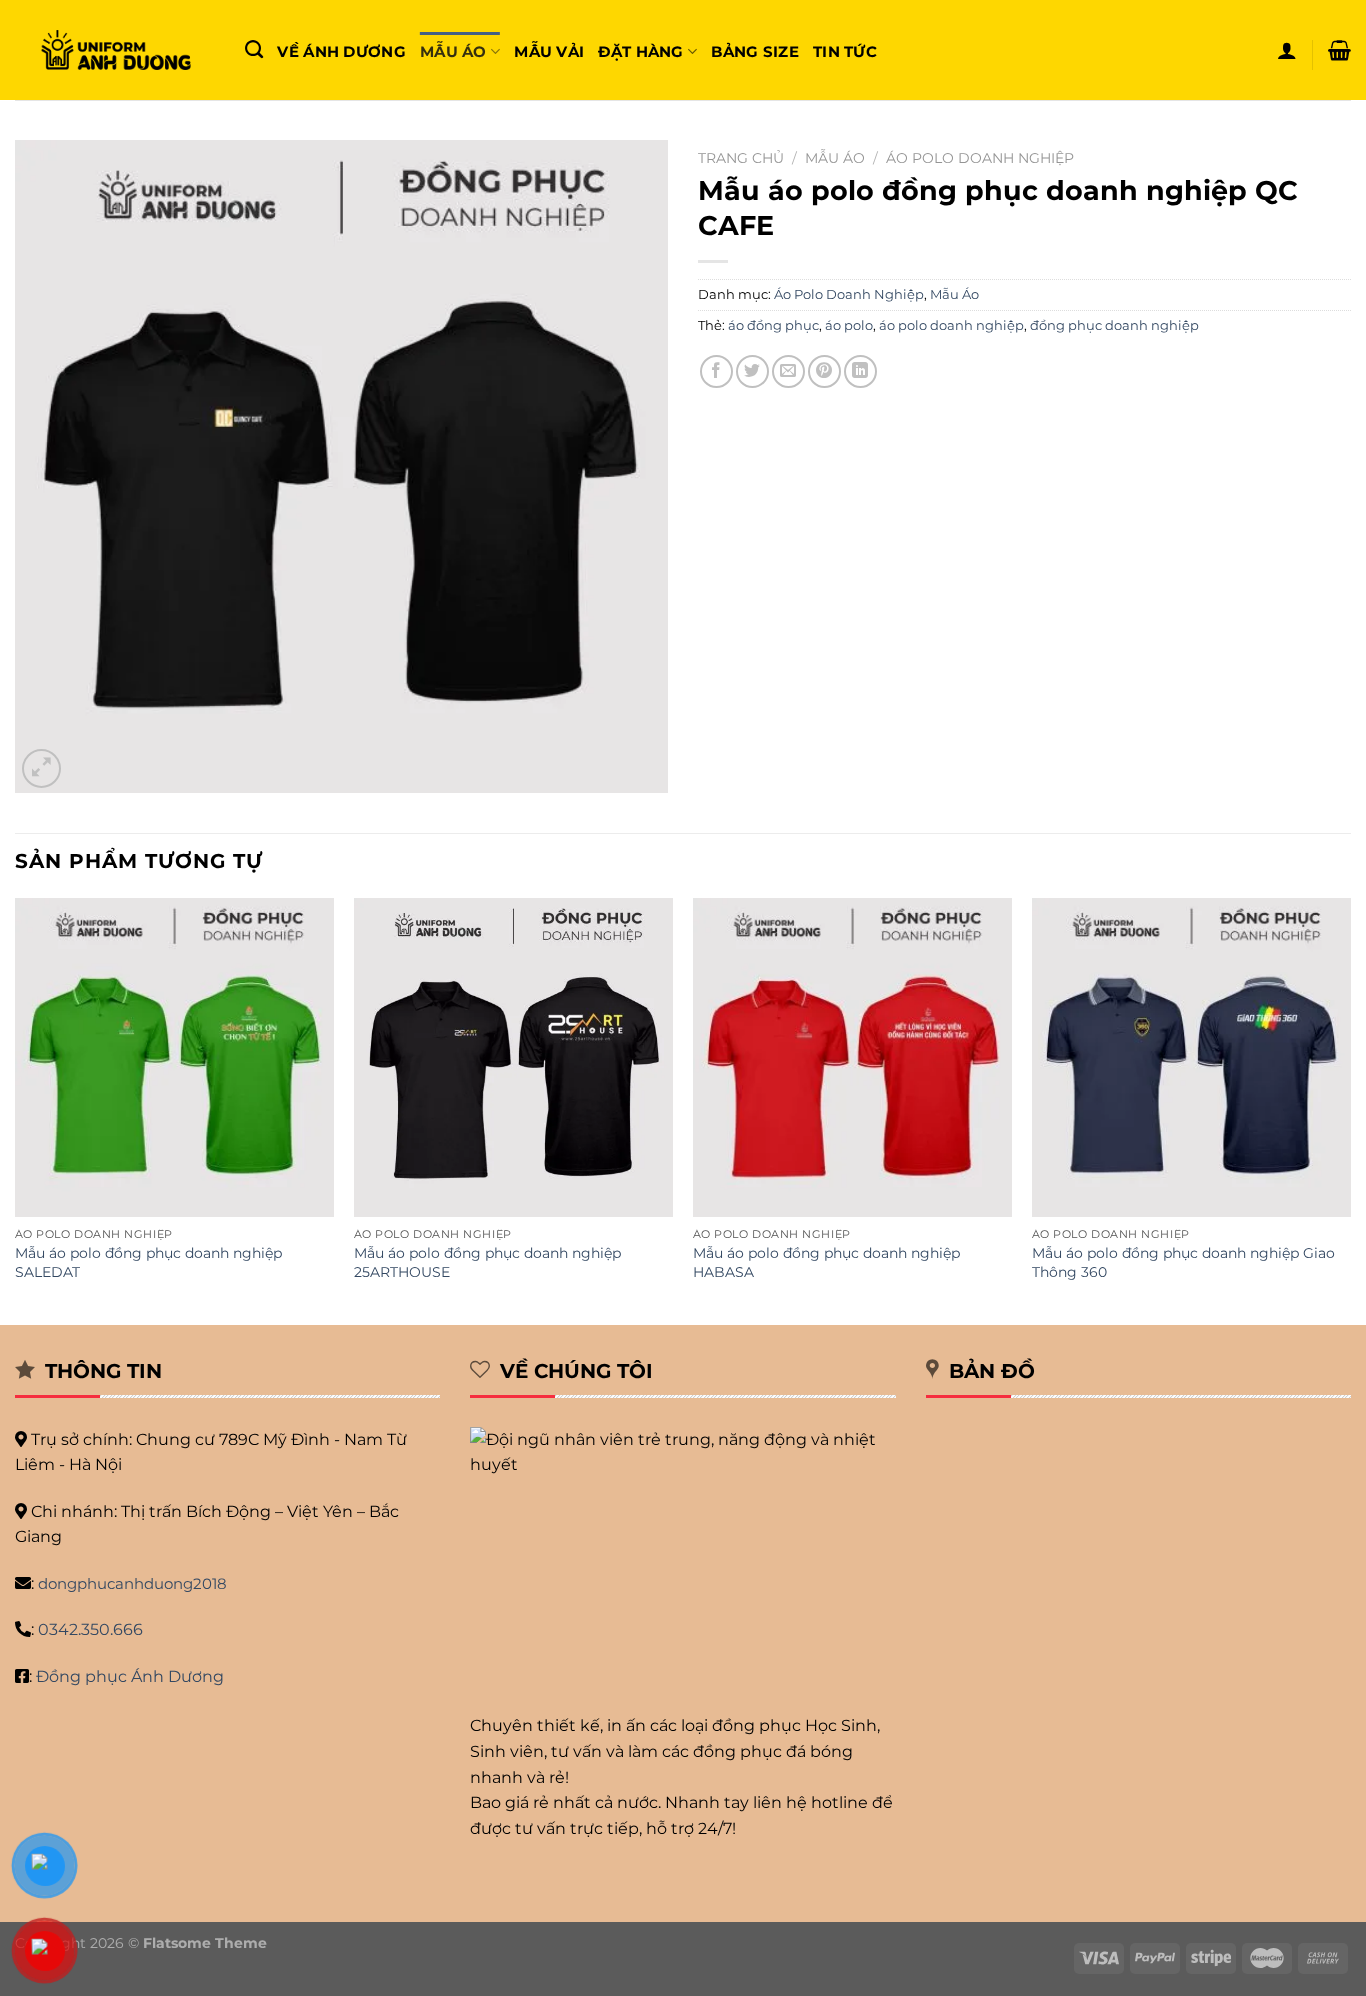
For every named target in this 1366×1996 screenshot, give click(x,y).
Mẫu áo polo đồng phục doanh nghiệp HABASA (826, 1262)
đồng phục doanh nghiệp (1114, 325)
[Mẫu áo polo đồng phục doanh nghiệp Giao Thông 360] (1191, 1057)
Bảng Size (755, 51)
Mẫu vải (549, 51)
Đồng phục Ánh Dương (130, 1676)
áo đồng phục (773, 325)
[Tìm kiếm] (254, 50)
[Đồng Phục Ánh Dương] (115, 50)
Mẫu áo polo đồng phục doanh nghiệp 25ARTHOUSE (487, 1262)
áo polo (849, 325)
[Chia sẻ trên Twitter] (752, 371)
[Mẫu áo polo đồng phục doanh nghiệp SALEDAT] (174, 1057)
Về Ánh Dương (341, 51)
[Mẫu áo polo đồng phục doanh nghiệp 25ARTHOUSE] (513, 1057)
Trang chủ (741, 158)
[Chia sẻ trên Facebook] (716, 371)
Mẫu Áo (453, 51)
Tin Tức (845, 51)
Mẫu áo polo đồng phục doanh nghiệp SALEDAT (148, 1262)
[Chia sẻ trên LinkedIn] (860, 371)
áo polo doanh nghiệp (951, 325)
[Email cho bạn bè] (788, 371)
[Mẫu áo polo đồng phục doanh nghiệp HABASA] (852, 1057)
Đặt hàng (640, 51)
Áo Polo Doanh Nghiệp (980, 158)
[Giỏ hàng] (1339, 50)
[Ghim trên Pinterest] (824, 371)
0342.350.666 (90, 1629)
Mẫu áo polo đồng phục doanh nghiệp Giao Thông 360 (1183, 1262)
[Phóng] (41, 768)
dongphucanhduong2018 (132, 1583)
